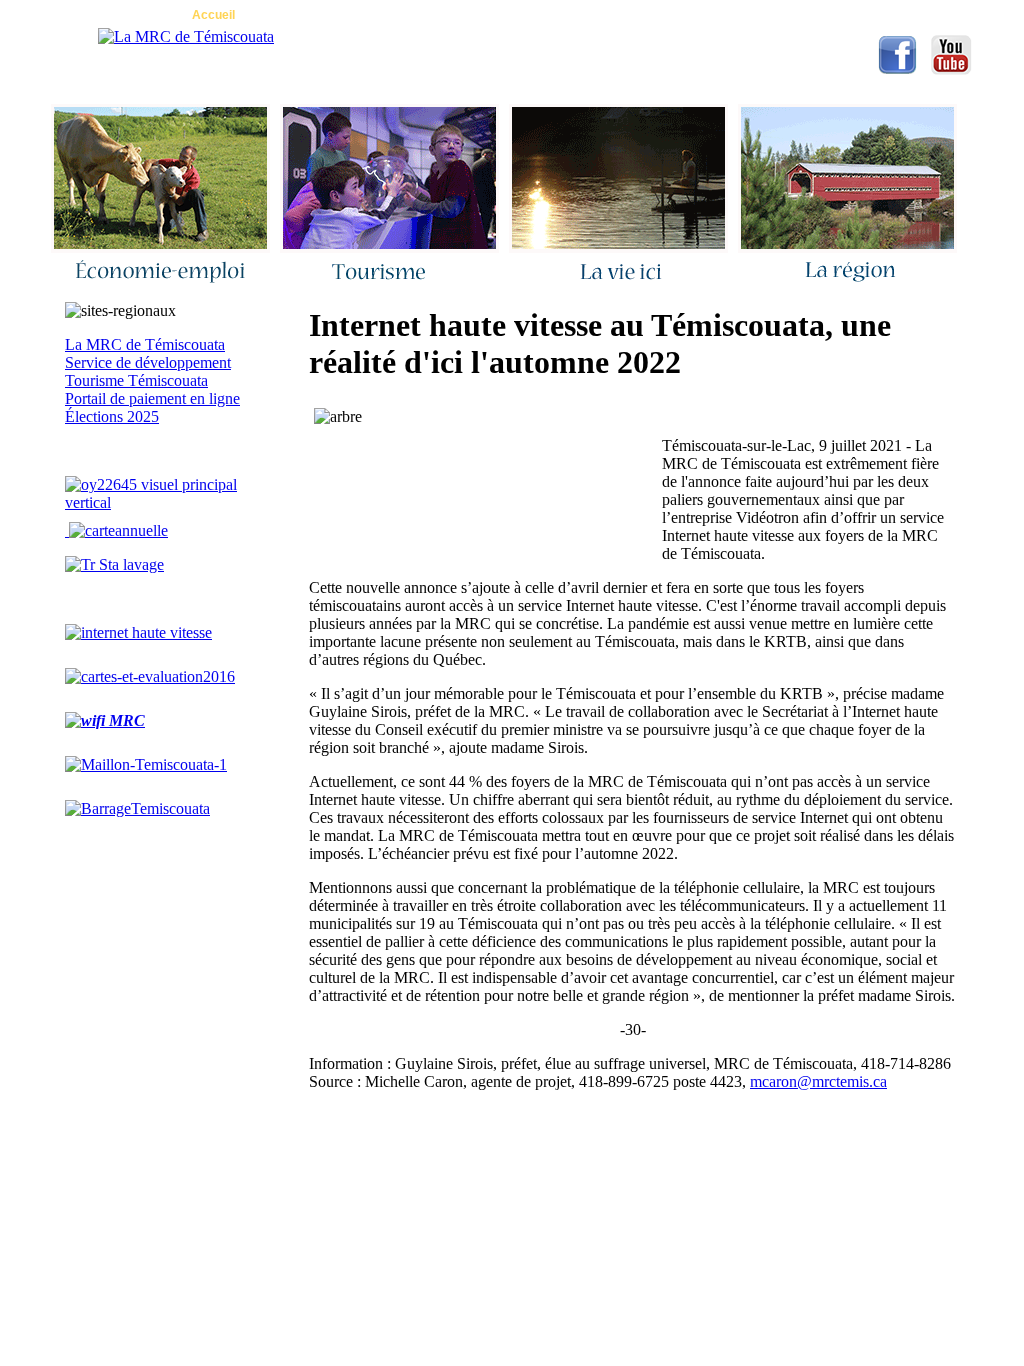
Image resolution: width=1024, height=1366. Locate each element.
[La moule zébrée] (165, 502)
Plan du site (661, 15)
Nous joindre (314, 15)
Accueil (213, 15)
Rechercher (551, 15)
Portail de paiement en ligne (152, 398)
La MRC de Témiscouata (145, 344)
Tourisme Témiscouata (136, 380)
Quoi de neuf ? (433, 15)
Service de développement (148, 362)
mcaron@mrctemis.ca (818, 1081)
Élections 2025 (112, 416)
